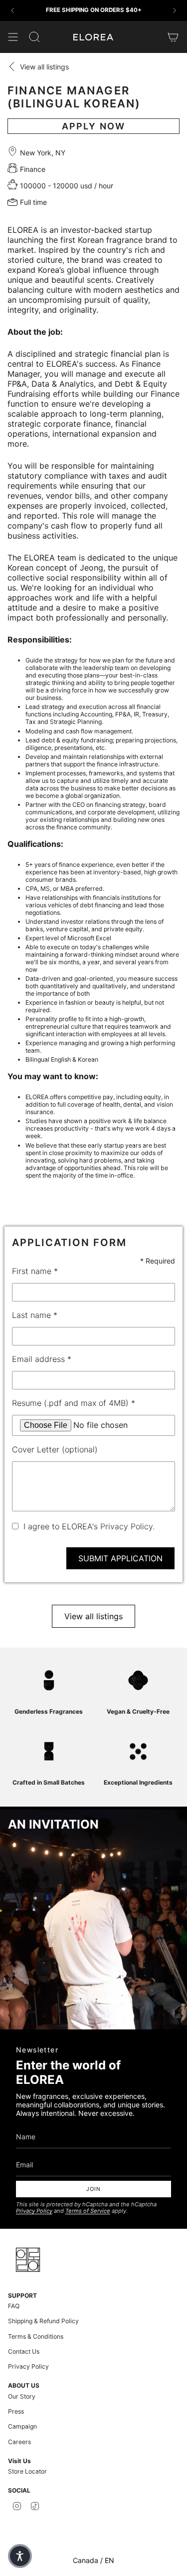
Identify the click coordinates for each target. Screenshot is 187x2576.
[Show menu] (13, 37)
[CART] (173, 37)
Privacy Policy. (127, 1526)
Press (16, 2411)
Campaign (22, 2426)
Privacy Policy (34, 2211)
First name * (35, 1271)
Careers (19, 2442)
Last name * (35, 1315)
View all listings (93, 1616)
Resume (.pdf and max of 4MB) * (74, 1403)
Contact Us (24, 2351)
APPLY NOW (94, 126)
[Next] (175, 10)
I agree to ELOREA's (89, 1526)
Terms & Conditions (36, 2336)
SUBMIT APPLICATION (120, 1558)
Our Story (22, 2396)
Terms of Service (88, 2211)
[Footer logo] (28, 2260)
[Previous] (12, 10)
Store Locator (27, 2471)
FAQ (14, 2306)
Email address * (42, 1359)
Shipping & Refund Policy (43, 2321)
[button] (20, 2556)
